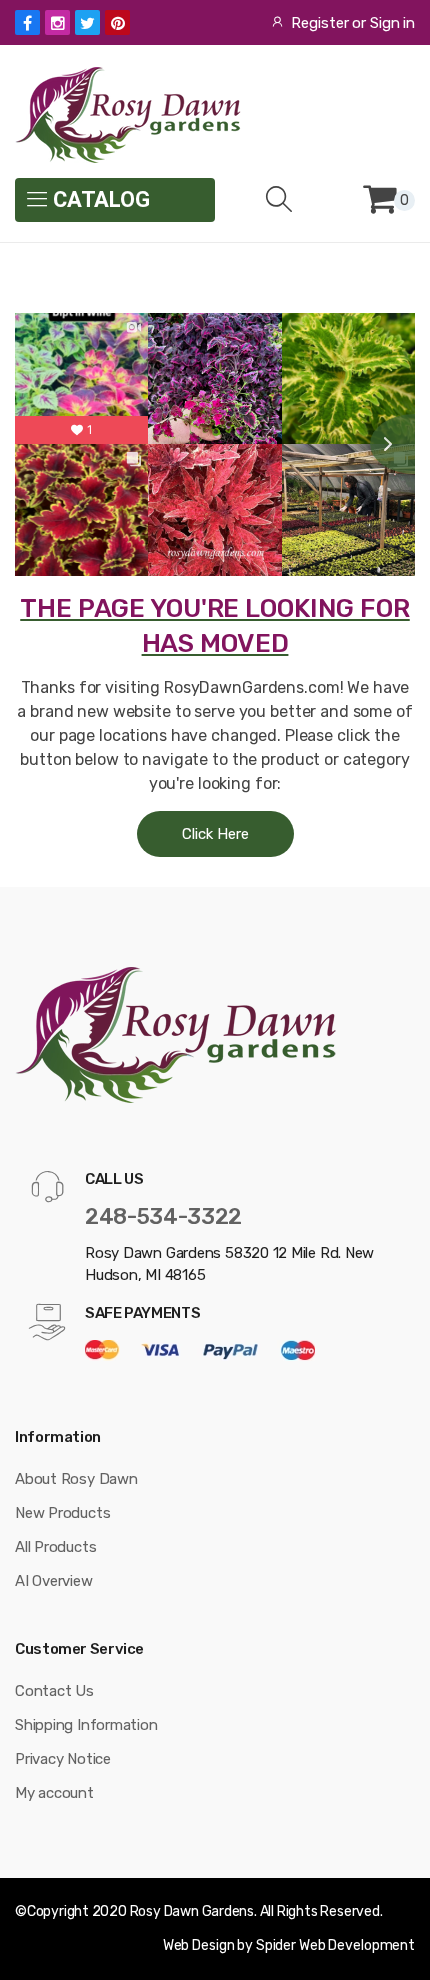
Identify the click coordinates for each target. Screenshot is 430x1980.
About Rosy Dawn (76, 1479)
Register (319, 23)
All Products (55, 1547)
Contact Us (54, 1691)
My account (54, 1793)
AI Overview (54, 1581)
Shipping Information (86, 1725)
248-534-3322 (163, 1216)
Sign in (392, 23)
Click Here (215, 834)
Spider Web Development (335, 1945)
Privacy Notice (63, 1759)
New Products (62, 1513)
